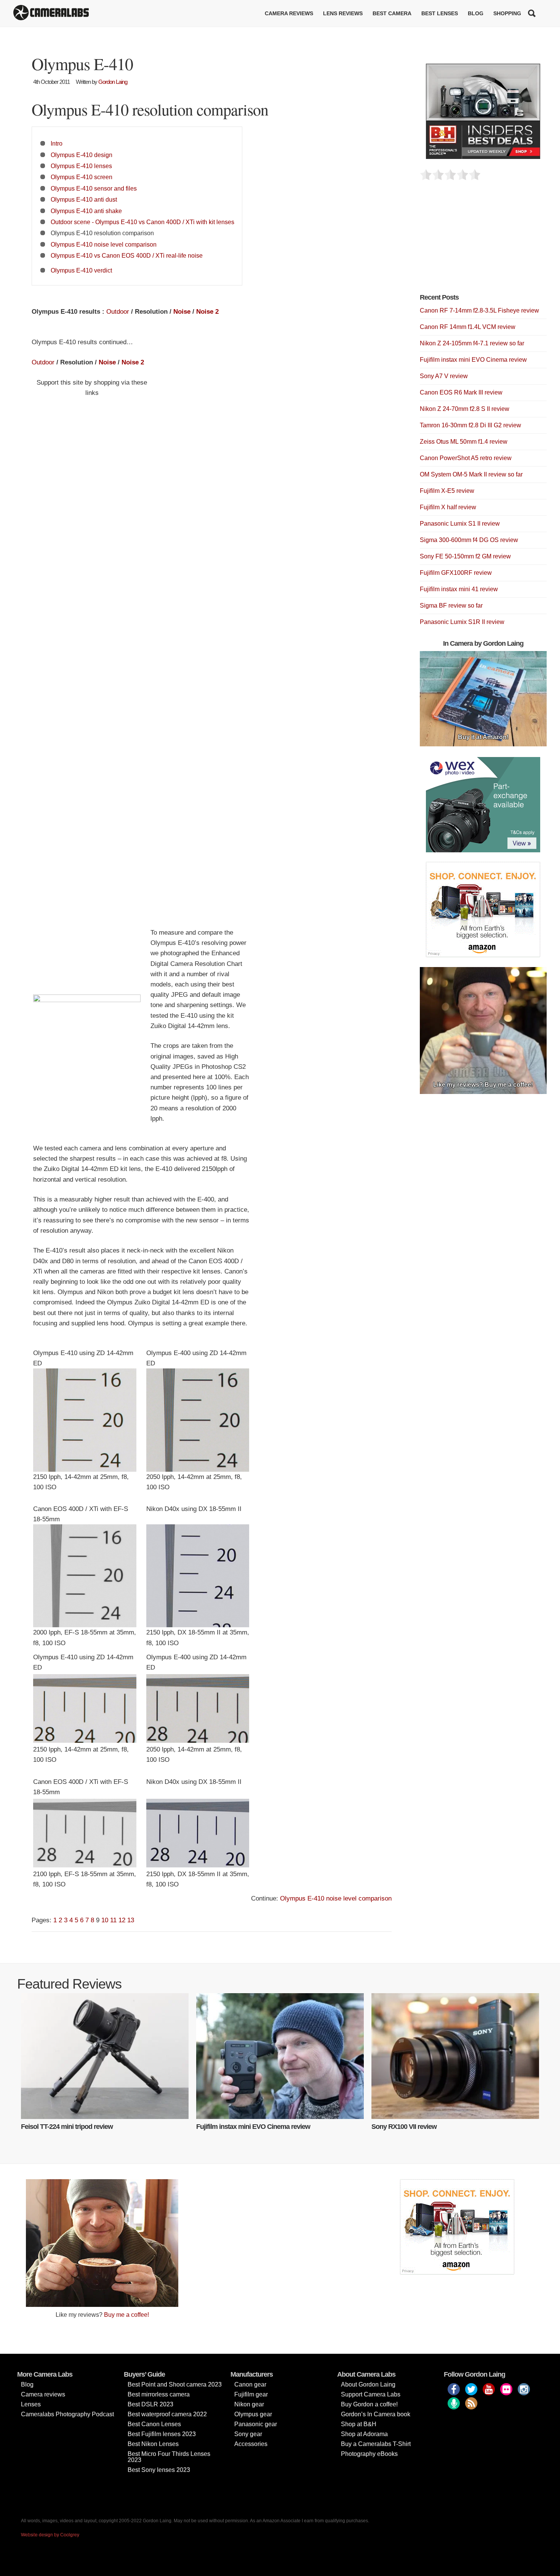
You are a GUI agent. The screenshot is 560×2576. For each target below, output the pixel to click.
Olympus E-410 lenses (81, 166)
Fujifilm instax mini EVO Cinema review (473, 360)
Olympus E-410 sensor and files (94, 188)
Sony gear (248, 2434)
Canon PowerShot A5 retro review (466, 458)
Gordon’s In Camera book (376, 2414)
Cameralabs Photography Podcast (67, 2414)
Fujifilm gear (251, 2394)
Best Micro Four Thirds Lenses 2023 (169, 2457)
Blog (476, 13)
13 (131, 1920)
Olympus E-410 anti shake (86, 211)
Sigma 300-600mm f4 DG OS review (469, 540)
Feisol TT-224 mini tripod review (67, 2127)
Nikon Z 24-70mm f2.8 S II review (465, 409)
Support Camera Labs (371, 2394)
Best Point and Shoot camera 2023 (175, 2384)
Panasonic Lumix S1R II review (462, 622)
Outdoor (118, 312)
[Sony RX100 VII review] (455, 2056)
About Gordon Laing (368, 2384)
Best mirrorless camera (159, 2394)
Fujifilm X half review (448, 507)
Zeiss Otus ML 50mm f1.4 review (464, 442)
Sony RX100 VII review (404, 2127)
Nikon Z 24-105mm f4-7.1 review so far (472, 343)
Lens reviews (343, 13)
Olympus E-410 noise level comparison (104, 244)
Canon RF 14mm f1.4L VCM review (468, 327)
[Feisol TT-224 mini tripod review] (105, 2056)
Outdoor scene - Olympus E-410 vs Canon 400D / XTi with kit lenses (142, 222)
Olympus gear (253, 2414)
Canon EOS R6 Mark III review (461, 392)
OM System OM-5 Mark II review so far (471, 474)
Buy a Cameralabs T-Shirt (376, 2444)
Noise (182, 312)
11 (113, 1920)
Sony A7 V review (444, 376)
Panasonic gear (256, 2424)
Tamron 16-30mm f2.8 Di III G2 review (470, 425)
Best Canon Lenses (154, 2424)
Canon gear (250, 2384)
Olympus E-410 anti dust (84, 199)
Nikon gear (249, 2404)
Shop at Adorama (364, 2434)
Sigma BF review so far (451, 606)
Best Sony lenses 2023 (159, 2470)
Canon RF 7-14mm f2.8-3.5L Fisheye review (479, 310)
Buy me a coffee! (126, 2315)
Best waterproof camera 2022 (167, 2414)
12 (122, 1920)
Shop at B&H (359, 2424)
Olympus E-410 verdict (81, 270)
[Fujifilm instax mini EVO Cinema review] (280, 2056)
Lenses (31, 2404)
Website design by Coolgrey (50, 2535)
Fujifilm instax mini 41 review (459, 589)
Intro (57, 143)
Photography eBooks (369, 2454)
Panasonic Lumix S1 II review (460, 524)
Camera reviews (289, 13)
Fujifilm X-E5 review (447, 491)
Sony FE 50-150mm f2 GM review (465, 556)
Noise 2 (207, 312)
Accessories (251, 2444)
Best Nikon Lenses (153, 2444)
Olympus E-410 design (82, 155)
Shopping (507, 13)
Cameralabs (51, 13)
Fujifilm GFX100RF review (456, 573)
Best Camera (392, 13)
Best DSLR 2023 (150, 2404)
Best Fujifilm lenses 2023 (162, 2434)
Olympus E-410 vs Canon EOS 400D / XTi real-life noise (127, 255)
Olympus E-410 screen (82, 177)
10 (105, 1920)
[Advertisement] (477, 241)
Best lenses (440, 13)
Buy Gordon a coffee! (369, 2404)
